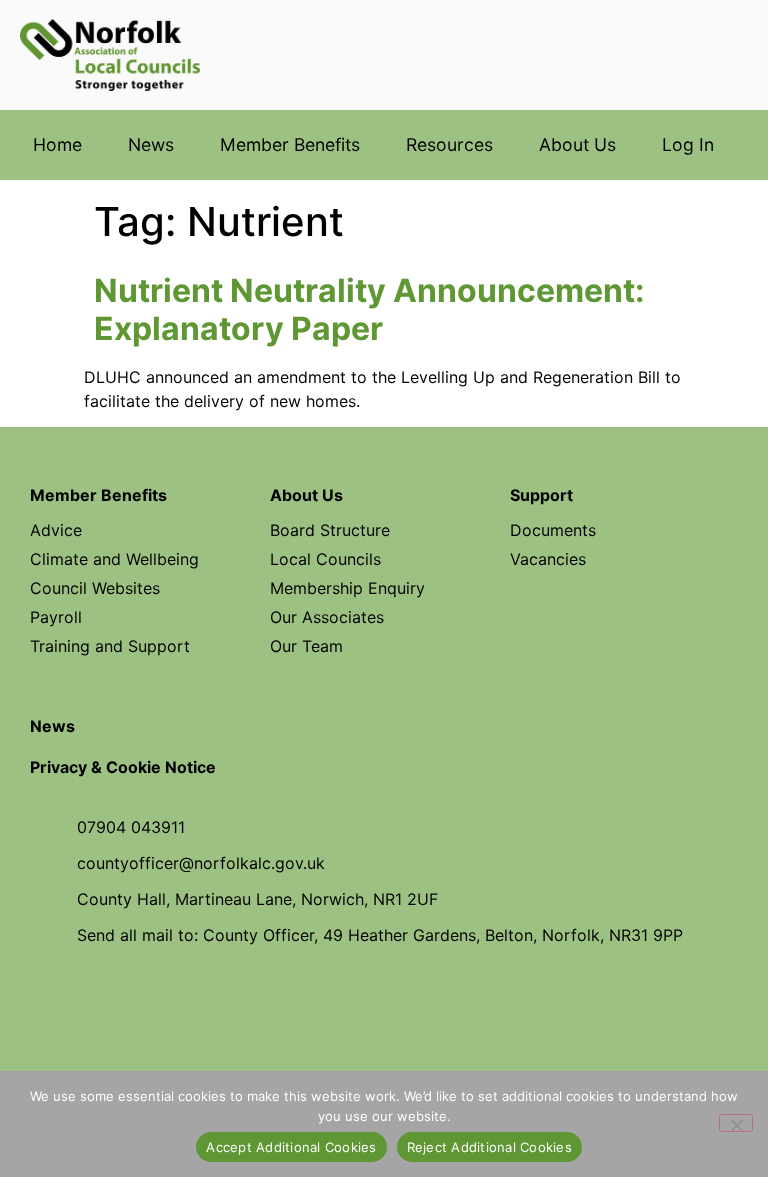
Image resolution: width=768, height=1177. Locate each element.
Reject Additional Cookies (489, 1147)
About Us (577, 144)
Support (541, 495)
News (151, 144)
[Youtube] (384, 1007)
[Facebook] (320, 1007)
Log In (688, 144)
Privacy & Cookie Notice (123, 767)
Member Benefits (290, 144)
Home (57, 144)
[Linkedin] (448, 1007)
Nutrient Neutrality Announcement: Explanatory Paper (369, 309)
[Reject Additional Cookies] (736, 1123)
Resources (449, 144)
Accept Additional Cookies (291, 1147)
